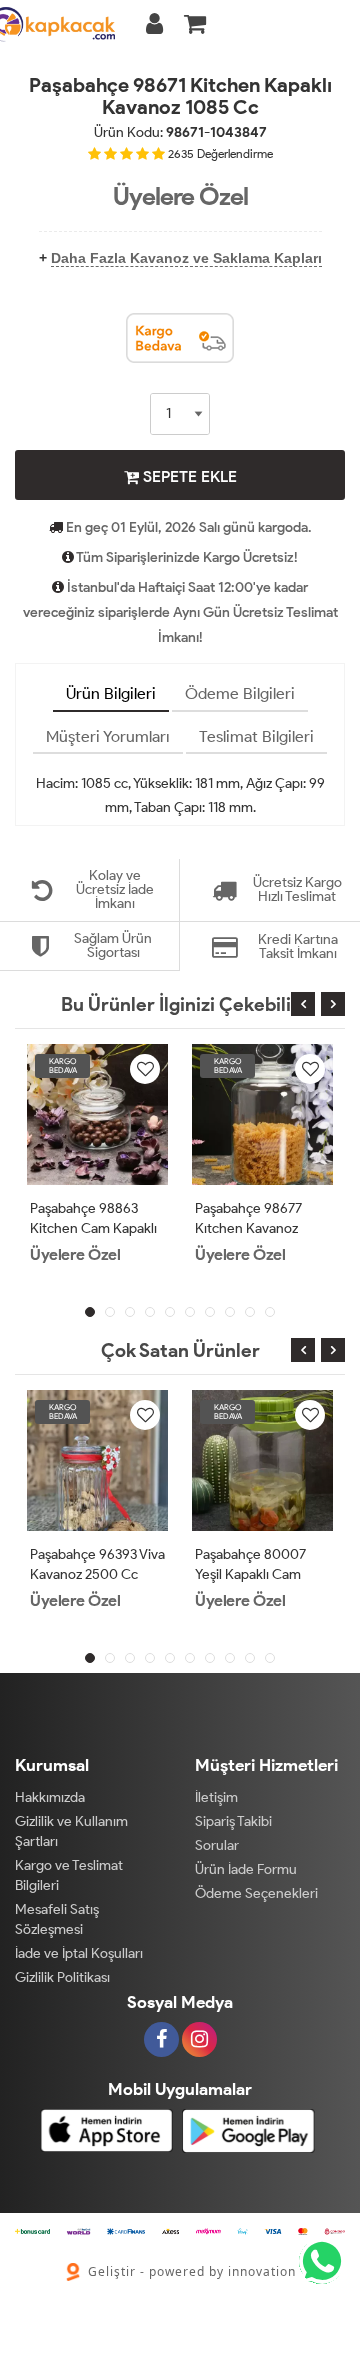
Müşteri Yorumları (108, 736)
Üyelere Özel (180, 196)
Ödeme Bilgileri (240, 693)
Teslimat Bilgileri (256, 736)
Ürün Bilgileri (111, 693)
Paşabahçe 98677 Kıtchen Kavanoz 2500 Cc (248, 1228)
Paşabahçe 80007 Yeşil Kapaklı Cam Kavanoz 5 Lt (250, 1574)
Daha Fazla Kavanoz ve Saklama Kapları (186, 258)
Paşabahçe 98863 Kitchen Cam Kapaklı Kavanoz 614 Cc (93, 1228)
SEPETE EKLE (188, 476)
